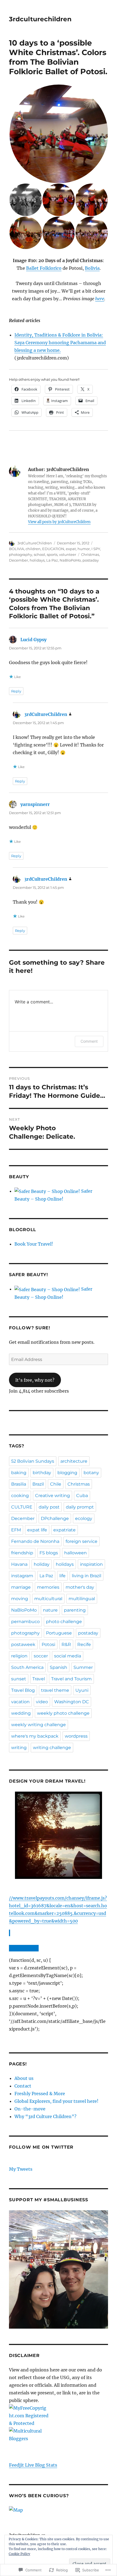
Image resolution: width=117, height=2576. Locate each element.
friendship (22, 1553)
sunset (19, 1679)
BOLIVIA (16, 549)
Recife (84, 1644)
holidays (37, 560)
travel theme (55, 1690)
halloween (76, 1553)
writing (19, 1748)
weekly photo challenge (63, 1713)
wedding (21, 1713)
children (33, 549)
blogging (67, 1473)
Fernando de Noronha (35, 1541)
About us (24, 2078)
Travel (39, 1679)
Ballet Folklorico (44, 268)
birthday (42, 1473)
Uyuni (82, 1690)
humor (84, 549)
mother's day (80, 1587)
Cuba (82, 1496)
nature (50, 1610)
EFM (16, 1530)
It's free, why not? (35, 1380)
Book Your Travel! (34, 1244)
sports (52, 554)
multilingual (82, 1599)
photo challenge (64, 1622)
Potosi (48, 1644)
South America (27, 1667)
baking (19, 1473)
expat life (37, 1530)
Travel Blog (23, 1690)
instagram (22, 1576)
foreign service (81, 1541)
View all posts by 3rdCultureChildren (59, 522)
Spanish (59, 1667)
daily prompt (80, 1507)
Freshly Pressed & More (40, 2094)
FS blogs (49, 1553)
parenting (75, 1610)
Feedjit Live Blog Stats (33, 2465)
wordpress (76, 1736)
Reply (16, 691)
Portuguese (59, 1633)
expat (71, 549)
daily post (49, 1507)
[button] (58, 134)
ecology (84, 1518)
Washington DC (72, 1702)
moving (20, 1599)
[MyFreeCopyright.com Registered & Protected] (59, 2416)
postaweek (23, 1644)
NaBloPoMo (70, 560)
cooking (20, 1496)
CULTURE (22, 1507)
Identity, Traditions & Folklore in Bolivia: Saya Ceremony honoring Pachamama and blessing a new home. (60, 343)
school (39, 554)
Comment (89, 1041)
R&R (66, 1644)
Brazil (38, 1484)
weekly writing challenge (39, 1725)
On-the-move (30, 2109)
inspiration (91, 1564)
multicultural (48, 1599)
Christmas (90, 554)
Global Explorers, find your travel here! (56, 2101)
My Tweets (21, 2169)
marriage (21, 1587)
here (100, 299)
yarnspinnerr (35, 804)
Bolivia (92, 268)
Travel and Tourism (71, 1679)
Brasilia (19, 1484)
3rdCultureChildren (35, 543)
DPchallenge (55, 1518)
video (42, 1702)
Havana (19, 1564)
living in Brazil (87, 1576)
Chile (56, 1484)
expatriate (64, 1530)
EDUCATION (53, 549)
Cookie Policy (19, 2554)
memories (48, 1587)
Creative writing (53, 1496)
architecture (74, 1461)
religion (19, 1656)
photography (21, 554)
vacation (20, 1702)
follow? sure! (30, 1328)
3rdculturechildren (40, 19)
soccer (41, 1656)
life (62, 1576)
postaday (91, 560)
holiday (42, 1564)
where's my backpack (35, 1736)
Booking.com (23, 1948)
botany (91, 1473)
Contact (23, 2086)
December (19, 560)
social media (68, 1656)
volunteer (68, 554)
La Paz (52, 560)
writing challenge (52, 1748)
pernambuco (25, 1622)
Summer (83, 1667)
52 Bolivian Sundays (33, 1461)
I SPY (96, 549)
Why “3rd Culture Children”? (45, 2116)
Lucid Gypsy (33, 640)
